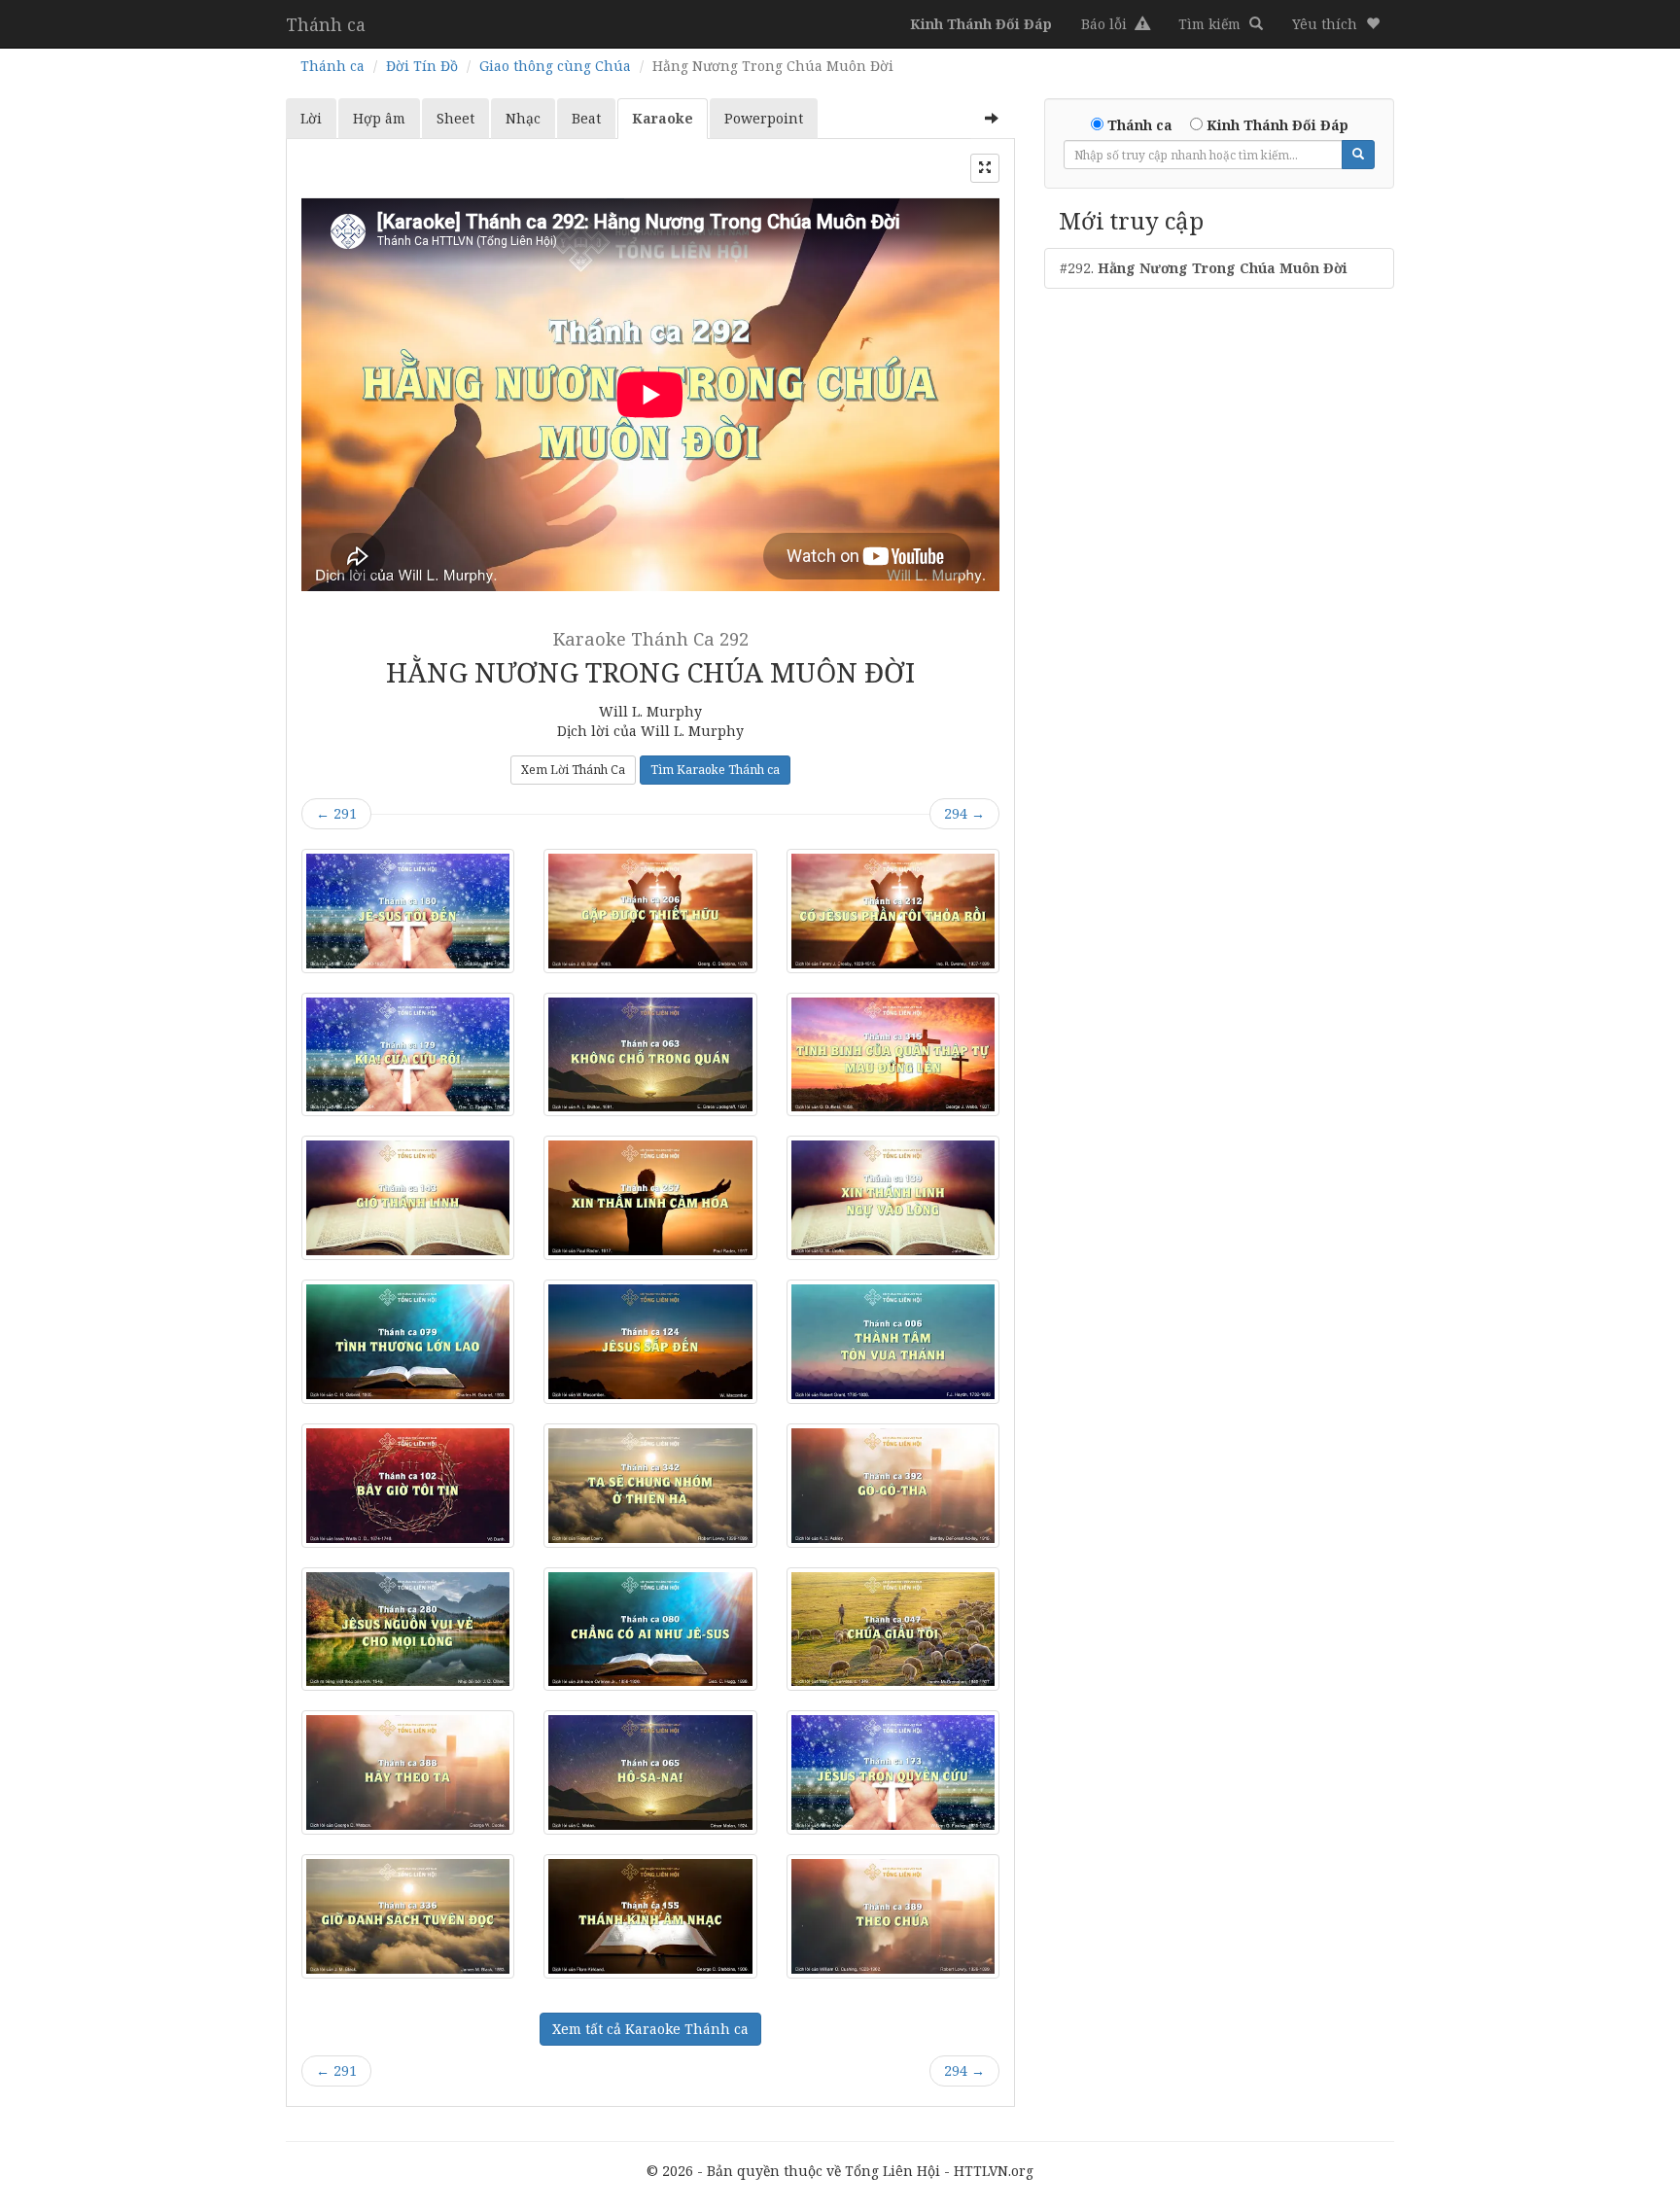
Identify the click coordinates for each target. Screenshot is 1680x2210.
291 (336, 813)
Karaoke (663, 118)
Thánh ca (326, 24)
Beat (586, 118)
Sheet (455, 118)
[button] (1336, 24)
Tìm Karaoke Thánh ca (715, 770)
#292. (1204, 268)
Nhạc (523, 118)
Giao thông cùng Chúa (555, 66)
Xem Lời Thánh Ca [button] (573, 770)
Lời (311, 118)
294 (964, 813)
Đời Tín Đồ (422, 66)
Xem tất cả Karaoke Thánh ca (650, 2029)
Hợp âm (379, 118)
